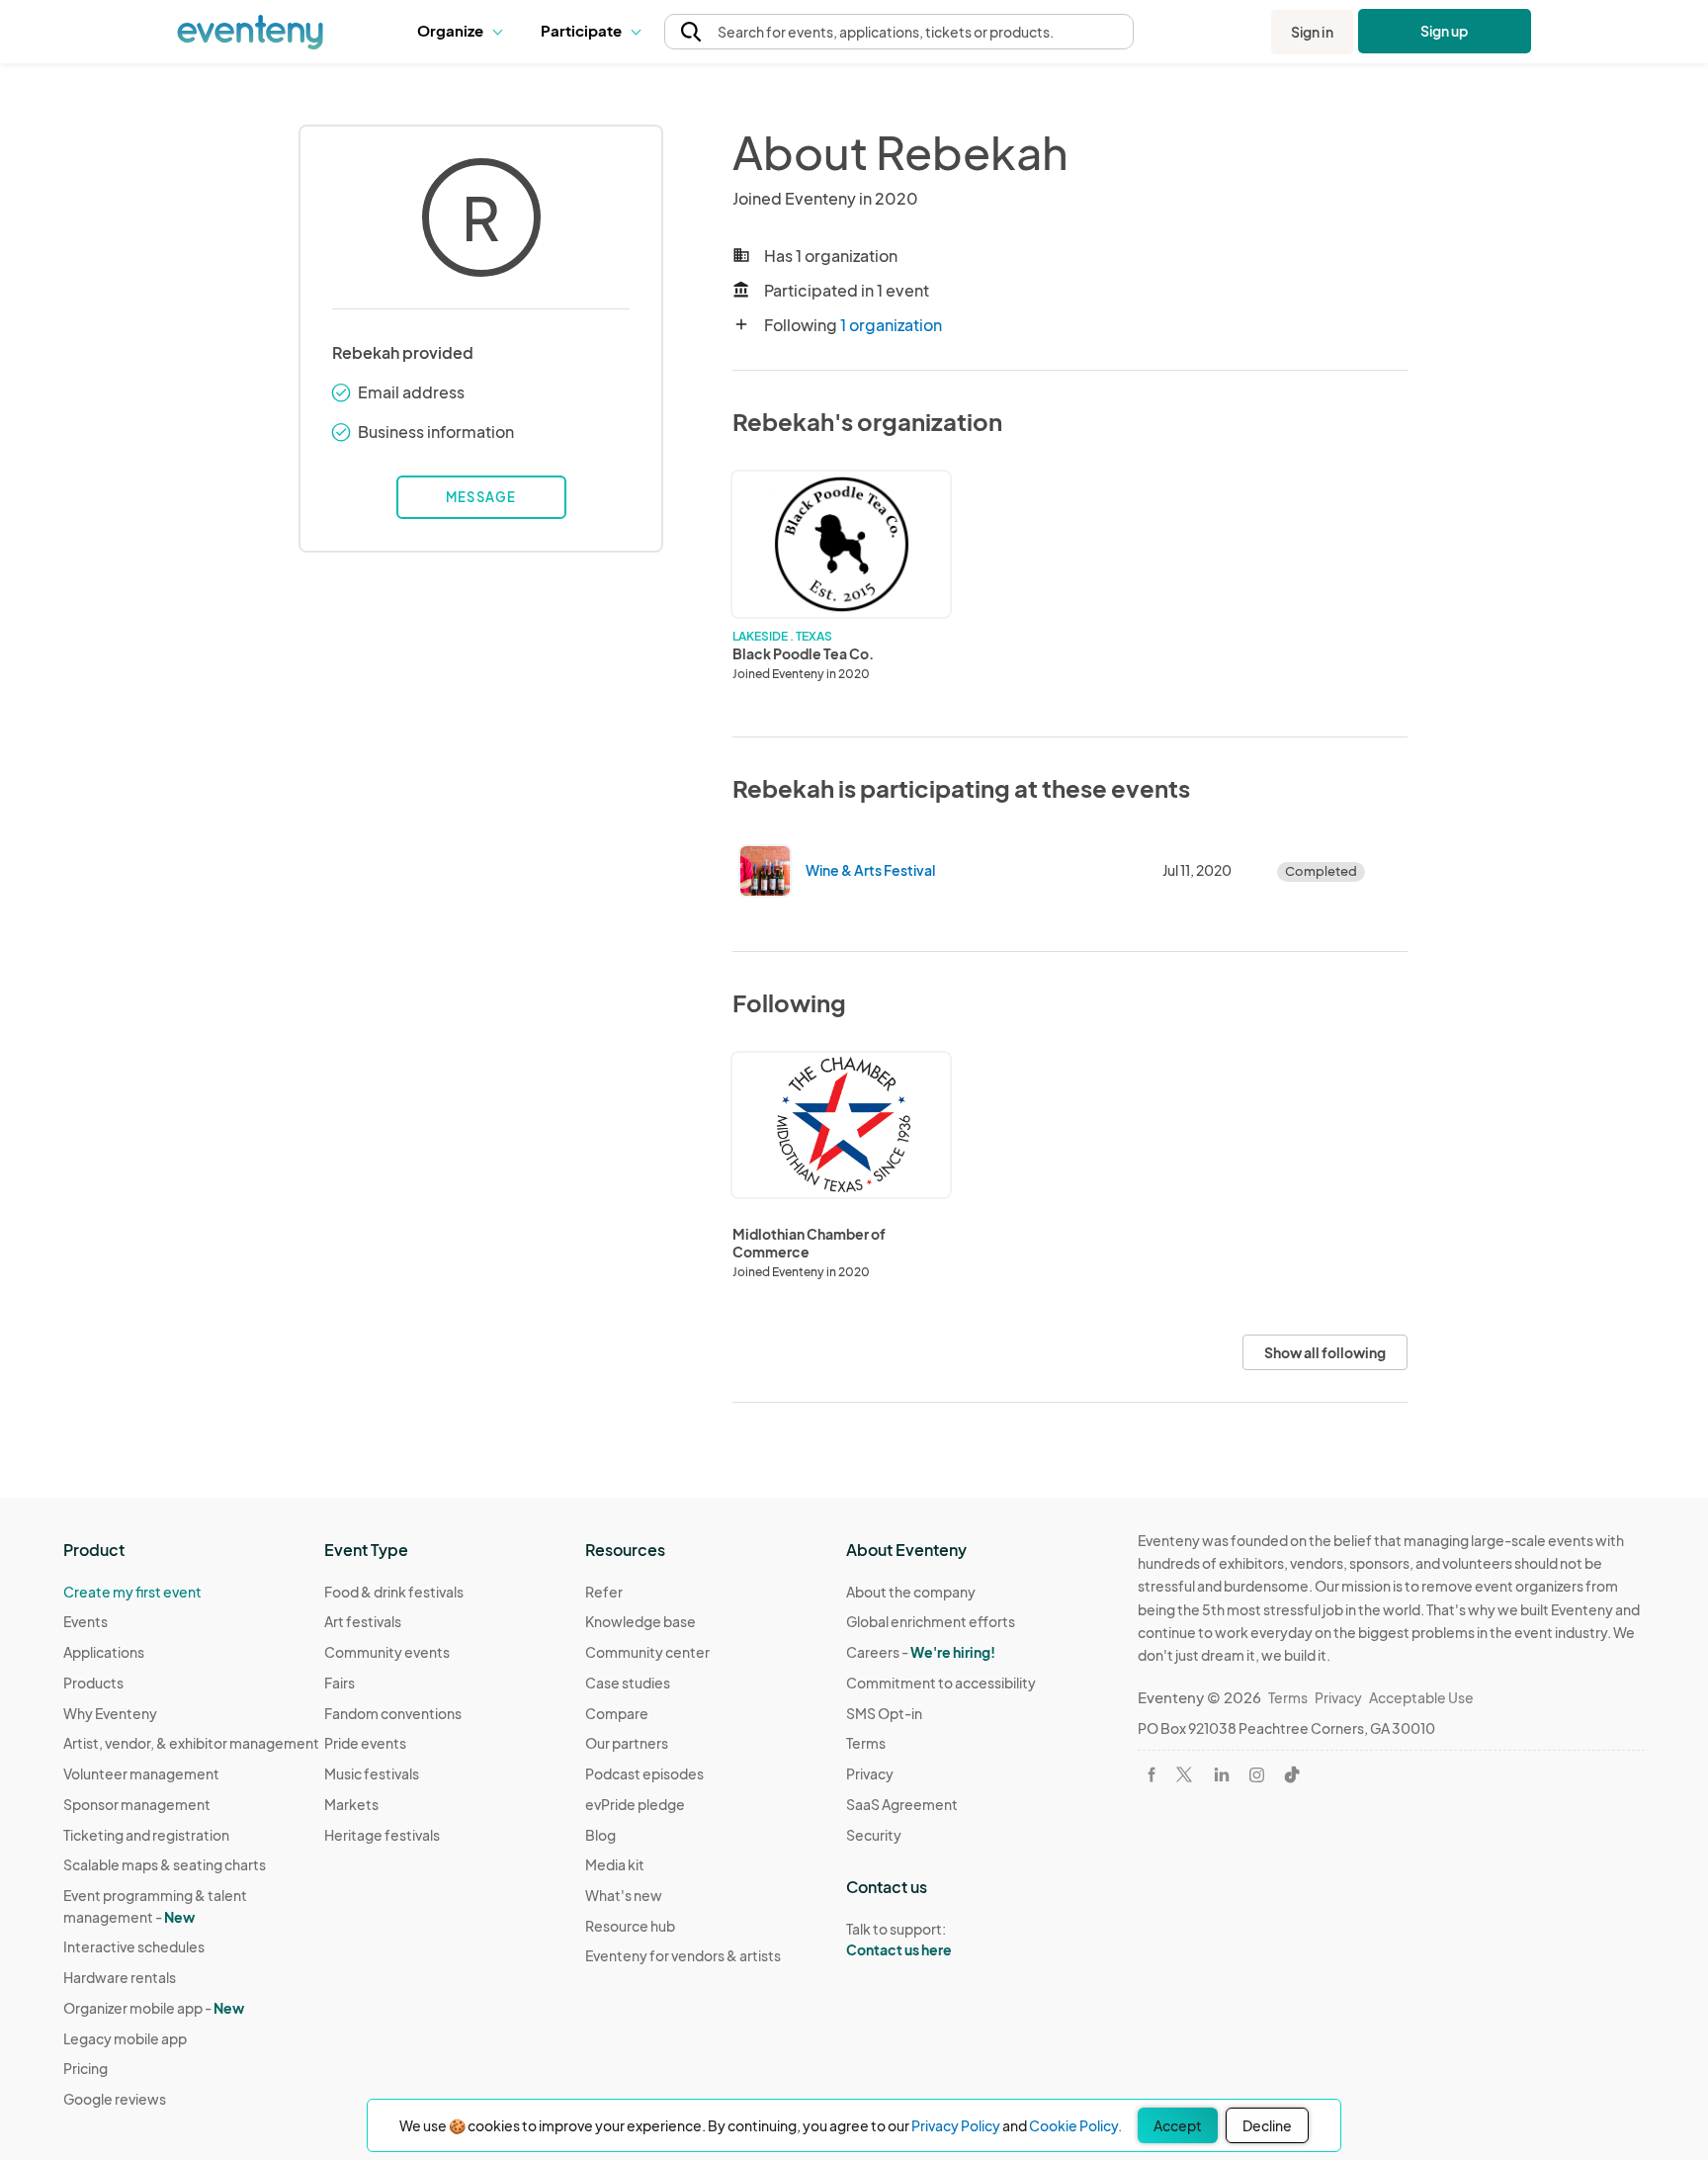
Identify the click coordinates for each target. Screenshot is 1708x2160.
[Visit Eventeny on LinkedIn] (1222, 1774)
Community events (387, 1652)
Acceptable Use (1421, 1697)
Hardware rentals (120, 1977)
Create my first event (132, 1592)
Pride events (365, 1743)
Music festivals (372, 1773)
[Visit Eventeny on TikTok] (1292, 1774)
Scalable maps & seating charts (165, 1864)
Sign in (1312, 32)
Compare (617, 1713)
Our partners (627, 1743)
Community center (647, 1652)
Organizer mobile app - (154, 2008)
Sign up (1445, 31)
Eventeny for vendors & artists (683, 1955)
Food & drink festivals (394, 1592)
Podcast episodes (644, 1773)
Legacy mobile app (125, 2038)
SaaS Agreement (902, 1804)
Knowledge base (640, 1621)
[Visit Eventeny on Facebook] (1152, 1774)
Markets (351, 1804)
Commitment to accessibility (941, 1683)
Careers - (921, 1652)
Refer (604, 1592)
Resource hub (630, 1926)
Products (93, 1683)
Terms (866, 1743)
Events (85, 1621)
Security (874, 1835)
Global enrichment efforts (931, 1621)
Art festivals (363, 1621)
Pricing (85, 2068)
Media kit (615, 1864)
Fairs (340, 1683)
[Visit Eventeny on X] (1184, 1774)
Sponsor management (137, 1804)
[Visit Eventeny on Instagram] (1257, 1775)
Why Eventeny (110, 1713)
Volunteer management (141, 1773)
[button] (464, 32)
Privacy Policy (956, 2125)
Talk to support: (899, 1939)
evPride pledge (635, 1804)
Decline (1267, 2125)
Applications (104, 1652)
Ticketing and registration (146, 1835)
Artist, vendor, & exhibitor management (191, 1743)
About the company (911, 1592)
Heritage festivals (382, 1835)
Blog (600, 1835)
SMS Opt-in (884, 1713)
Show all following (1325, 1352)
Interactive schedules (134, 1946)
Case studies (628, 1683)
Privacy (870, 1773)
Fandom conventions (393, 1713)
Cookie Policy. (1075, 2125)
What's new (624, 1895)
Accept (1178, 2125)
